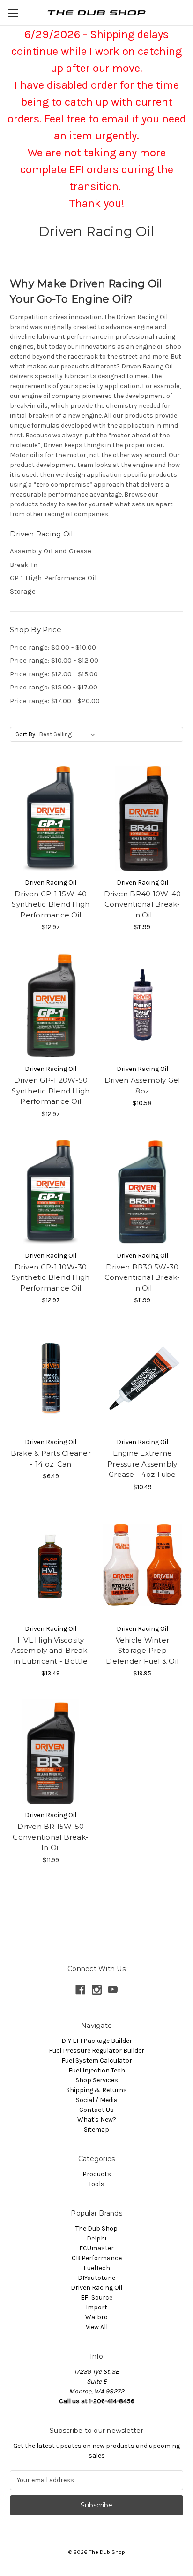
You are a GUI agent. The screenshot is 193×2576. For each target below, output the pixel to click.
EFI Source (96, 2297)
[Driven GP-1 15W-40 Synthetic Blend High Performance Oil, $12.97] (51, 818)
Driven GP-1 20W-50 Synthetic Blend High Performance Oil (51, 1091)
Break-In (24, 565)
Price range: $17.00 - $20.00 (55, 701)
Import (96, 2307)
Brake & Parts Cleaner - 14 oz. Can (51, 1459)
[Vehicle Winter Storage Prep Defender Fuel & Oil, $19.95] (143, 1565)
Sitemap (96, 2129)
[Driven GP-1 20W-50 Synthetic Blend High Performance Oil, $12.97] (51, 1005)
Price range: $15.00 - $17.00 (54, 687)
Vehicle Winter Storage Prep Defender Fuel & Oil (142, 1651)
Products (97, 2174)
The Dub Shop (96, 2228)
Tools (96, 2184)
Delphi (96, 2238)
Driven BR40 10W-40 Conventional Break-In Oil (143, 904)
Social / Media (97, 2100)
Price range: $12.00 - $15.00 (54, 674)
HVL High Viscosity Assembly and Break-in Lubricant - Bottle (51, 1651)
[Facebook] (80, 1990)
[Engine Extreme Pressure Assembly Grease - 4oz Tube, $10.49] (143, 1378)
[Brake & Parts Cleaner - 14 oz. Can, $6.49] (51, 1378)
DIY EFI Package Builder (97, 2041)
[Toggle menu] (13, 13)
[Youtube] (113, 1990)
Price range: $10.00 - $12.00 (54, 660)
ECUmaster (96, 2248)
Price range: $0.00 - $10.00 (53, 647)
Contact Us (96, 2110)
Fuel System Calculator (97, 2060)
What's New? (97, 2120)
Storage (23, 591)
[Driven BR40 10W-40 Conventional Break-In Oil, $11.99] (143, 818)
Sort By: (26, 734)
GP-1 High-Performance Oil (53, 578)
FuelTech (97, 2268)
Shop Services (97, 2080)
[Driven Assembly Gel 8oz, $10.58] (143, 1005)
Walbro (96, 2317)
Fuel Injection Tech (97, 2070)
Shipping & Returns (96, 2090)
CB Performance (97, 2258)
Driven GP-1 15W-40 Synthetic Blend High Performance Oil (51, 904)
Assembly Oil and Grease (51, 551)
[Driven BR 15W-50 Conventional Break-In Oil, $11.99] (51, 1751)
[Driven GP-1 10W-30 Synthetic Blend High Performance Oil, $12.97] (51, 1192)
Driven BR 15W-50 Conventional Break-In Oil (51, 1837)
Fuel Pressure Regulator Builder (96, 2051)
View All (97, 2327)
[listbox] (69, 734)
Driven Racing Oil (96, 2288)
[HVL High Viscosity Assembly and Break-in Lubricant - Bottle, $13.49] (51, 1565)
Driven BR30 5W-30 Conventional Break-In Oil (142, 1277)
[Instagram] (97, 1990)
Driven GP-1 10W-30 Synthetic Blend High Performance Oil (51, 1277)
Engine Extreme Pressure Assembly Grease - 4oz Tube (142, 1464)
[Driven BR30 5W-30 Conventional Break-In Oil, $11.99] (143, 1192)
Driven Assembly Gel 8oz (142, 1085)
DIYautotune (96, 2278)
